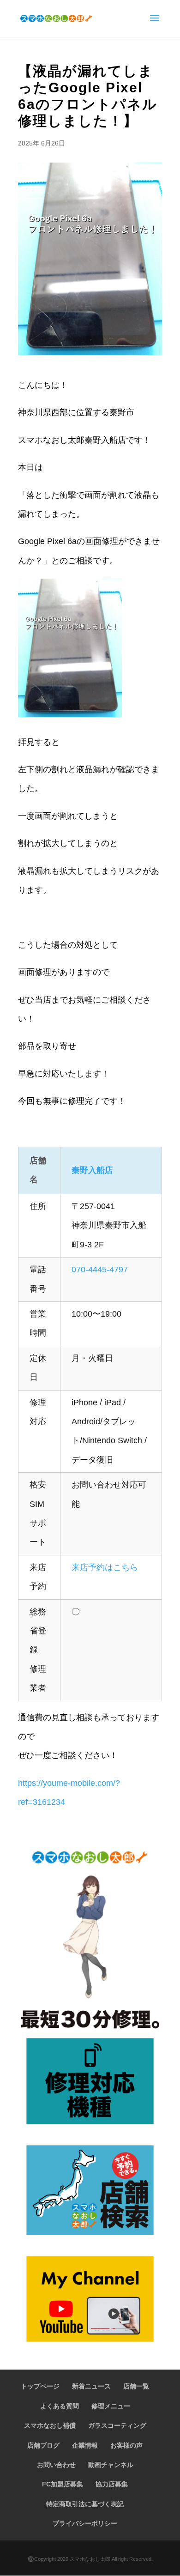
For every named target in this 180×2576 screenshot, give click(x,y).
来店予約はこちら (105, 1567)
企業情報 (85, 2445)
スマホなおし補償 (50, 2425)
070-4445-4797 (100, 1270)
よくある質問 (60, 2406)
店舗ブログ (43, 2445)
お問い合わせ (56, 2465)
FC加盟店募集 (63, 2484)
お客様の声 (126, 2445)
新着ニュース (91, 2386)
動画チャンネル (111, 2465)
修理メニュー (111, 2406)
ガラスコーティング (117, 2425)
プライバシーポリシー (85, 2523)
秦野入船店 (92, 1170)
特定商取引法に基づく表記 (85, 2504)
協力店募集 (112, 2484)
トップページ (40, 2386)
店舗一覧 (136, 2386)
